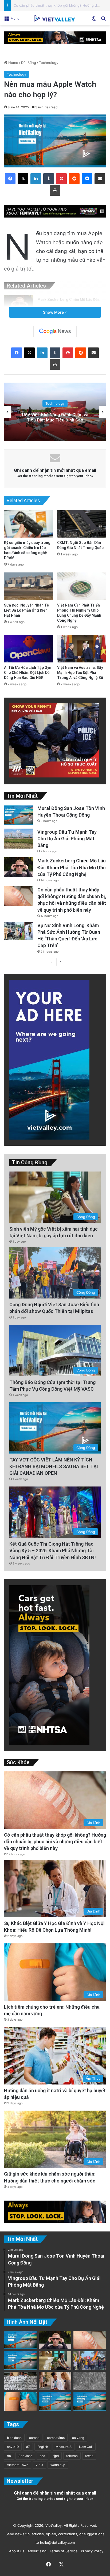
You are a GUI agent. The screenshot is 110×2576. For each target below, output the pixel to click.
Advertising (36, 2551)
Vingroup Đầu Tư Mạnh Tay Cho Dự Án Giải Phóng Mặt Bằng (67, 839)
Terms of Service (63, 2551)
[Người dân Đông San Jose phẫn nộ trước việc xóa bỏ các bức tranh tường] (90, 2401)
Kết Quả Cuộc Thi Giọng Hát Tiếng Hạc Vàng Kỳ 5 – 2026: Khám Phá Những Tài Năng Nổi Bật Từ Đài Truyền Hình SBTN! (53, 1551)
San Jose (25, 2456)
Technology (49, 63)
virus (39, 2465)
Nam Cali (86, 2447)
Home (13, 63)
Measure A (64, 2447)
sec (42, 2456)
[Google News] (55, 331)
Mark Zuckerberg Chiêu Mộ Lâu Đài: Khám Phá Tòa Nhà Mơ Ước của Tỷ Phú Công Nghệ (72, 867)
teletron (72, 2456)
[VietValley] (55, 18)
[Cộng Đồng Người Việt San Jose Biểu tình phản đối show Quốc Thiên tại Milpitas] (90, 2360)
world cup (58, 2465)
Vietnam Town (18, 2465)
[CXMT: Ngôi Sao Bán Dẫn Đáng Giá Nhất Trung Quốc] (82, 524)
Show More (54, 312)
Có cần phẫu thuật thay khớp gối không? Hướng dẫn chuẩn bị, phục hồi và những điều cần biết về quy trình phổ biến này (55, 1842)
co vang (78, 2438)
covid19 (13, 2447)
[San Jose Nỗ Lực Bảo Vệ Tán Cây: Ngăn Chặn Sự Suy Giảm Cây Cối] (55, 2401)
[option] (55, 412)
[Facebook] (10, 179)
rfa (9, 2456)
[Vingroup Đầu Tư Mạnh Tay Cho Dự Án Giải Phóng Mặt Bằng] (19, 839)
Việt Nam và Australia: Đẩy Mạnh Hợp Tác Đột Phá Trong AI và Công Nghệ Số (80, 673)
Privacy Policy (91, 2551)
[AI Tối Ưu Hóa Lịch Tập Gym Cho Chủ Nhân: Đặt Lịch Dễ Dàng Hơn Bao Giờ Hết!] (28, 649)
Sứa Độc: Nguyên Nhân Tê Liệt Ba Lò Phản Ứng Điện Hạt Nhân (26, 610)
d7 (28, 2447)
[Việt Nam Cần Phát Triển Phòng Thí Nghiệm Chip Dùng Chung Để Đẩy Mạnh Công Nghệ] (82, 586)
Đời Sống (29, 63)
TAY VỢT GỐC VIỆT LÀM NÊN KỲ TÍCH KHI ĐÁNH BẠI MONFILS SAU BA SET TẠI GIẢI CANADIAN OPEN (54, 1466)
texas (89, 2456)
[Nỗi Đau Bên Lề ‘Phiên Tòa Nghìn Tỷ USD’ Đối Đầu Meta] (20, 2381)
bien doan (14, 2438)
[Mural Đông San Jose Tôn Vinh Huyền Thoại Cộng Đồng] (19, 815)
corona (34, 2438)
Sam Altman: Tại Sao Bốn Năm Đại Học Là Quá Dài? (55, 417)
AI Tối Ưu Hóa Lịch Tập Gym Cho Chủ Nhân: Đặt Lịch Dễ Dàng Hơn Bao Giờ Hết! (28, 673)
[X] (23, 179)
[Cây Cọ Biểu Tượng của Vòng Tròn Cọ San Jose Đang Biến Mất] (20, 2360)
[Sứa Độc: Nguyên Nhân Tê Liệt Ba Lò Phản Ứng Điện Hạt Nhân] (28, 586)
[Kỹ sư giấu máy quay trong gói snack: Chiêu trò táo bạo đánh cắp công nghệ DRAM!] (28, 524)
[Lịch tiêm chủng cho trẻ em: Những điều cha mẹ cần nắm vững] (20, 2401)
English (43, 2447)
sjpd (56, 2456)
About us (16, 2551)
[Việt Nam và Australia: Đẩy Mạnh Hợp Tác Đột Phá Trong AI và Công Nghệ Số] (82, 649)
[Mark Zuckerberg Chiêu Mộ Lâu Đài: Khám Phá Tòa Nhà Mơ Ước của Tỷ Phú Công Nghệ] (19, 305)
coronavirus (56, 2438)
